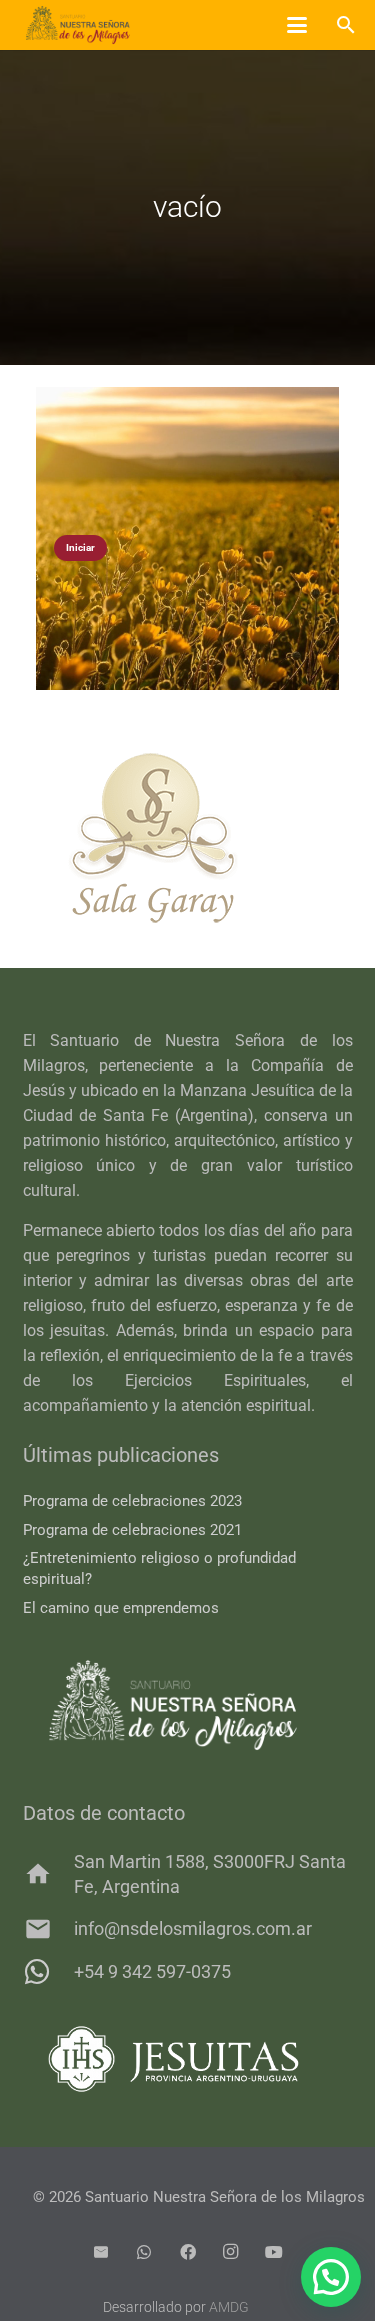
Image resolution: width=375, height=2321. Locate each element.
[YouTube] (274, 2252)
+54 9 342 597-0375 (152, 1971)
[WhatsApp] (144, 2252)
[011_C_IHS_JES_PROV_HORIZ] (188, 2059)
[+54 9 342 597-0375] (48, 1972)
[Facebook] (188, 2252)
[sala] (188, 838)
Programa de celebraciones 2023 (132, 1501)
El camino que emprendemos (121, 1608)
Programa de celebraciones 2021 (132, 1530)
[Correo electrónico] (101, 2252)
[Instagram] (231, 2252)
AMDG (229, 2307)
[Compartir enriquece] (187, 538)
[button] (297, 25)
